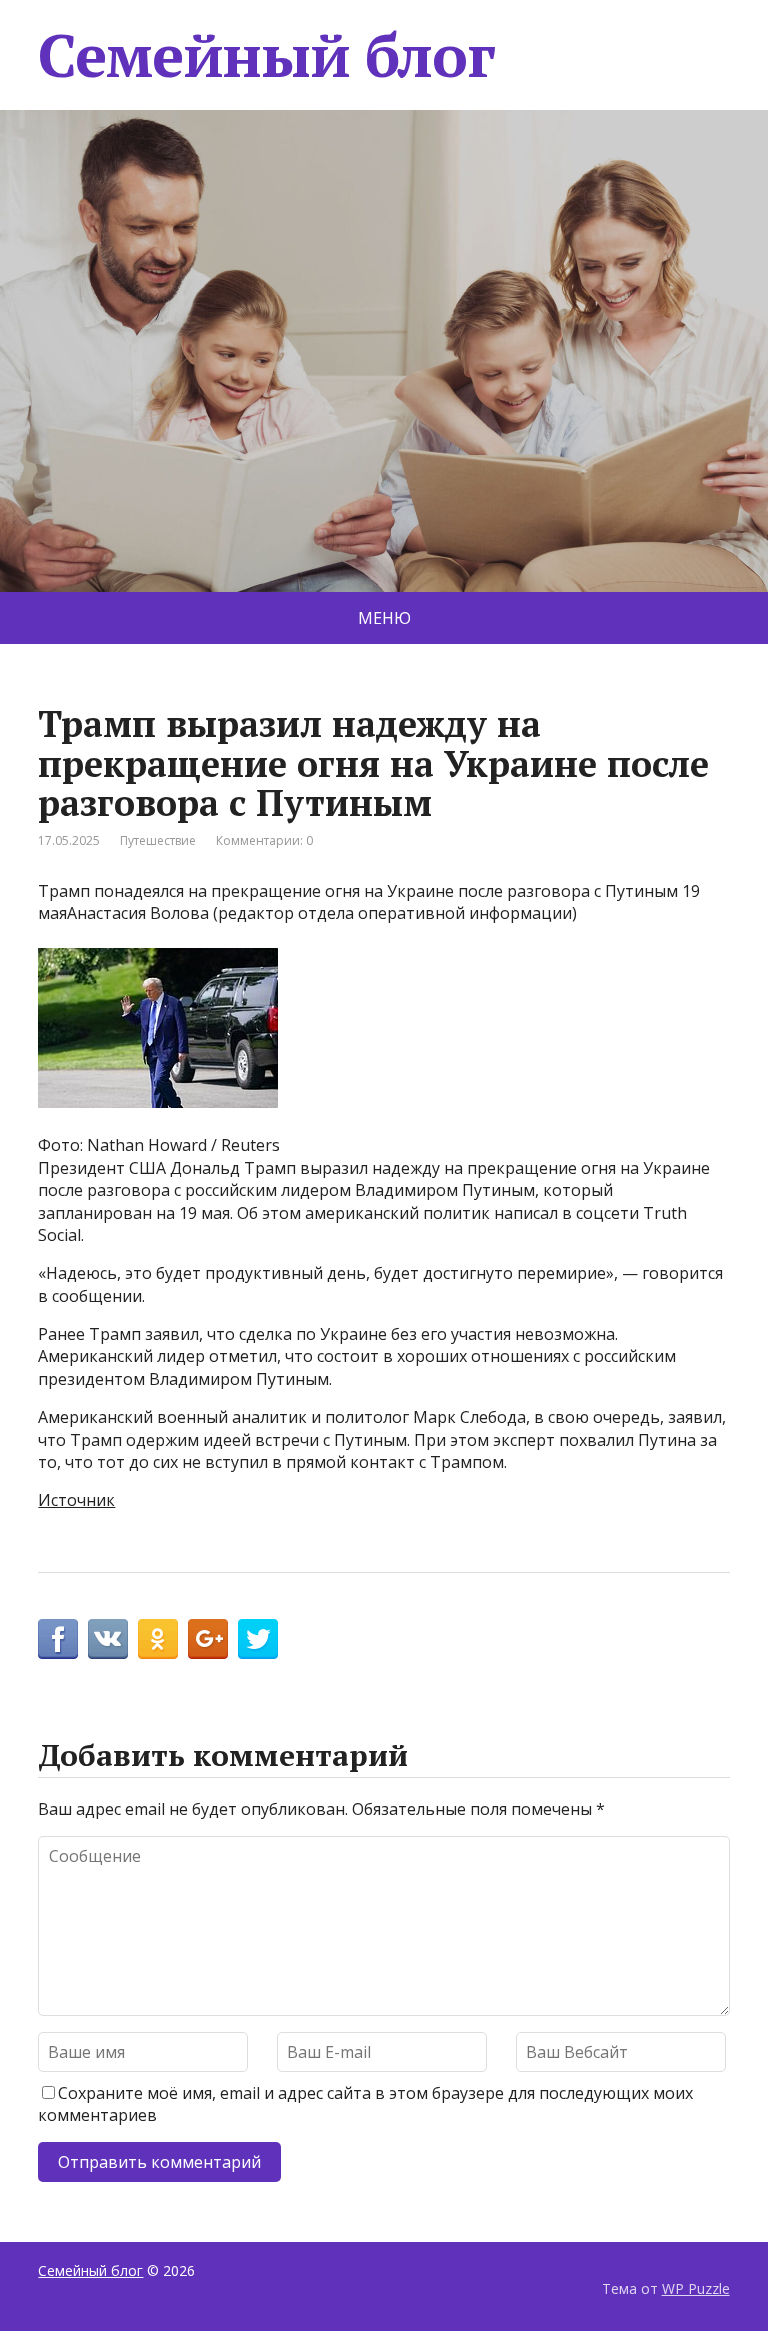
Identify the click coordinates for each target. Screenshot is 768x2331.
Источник (76, 1500)
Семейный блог (266, 55)
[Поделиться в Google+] (208, 1639)
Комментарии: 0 (264, 840)
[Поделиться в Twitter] (258, 1639)
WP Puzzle (696, 2288)
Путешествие (158, 840)
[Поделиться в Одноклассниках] (158, 1639)
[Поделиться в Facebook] (58, 1639)
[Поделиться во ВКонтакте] (108, 1639)
